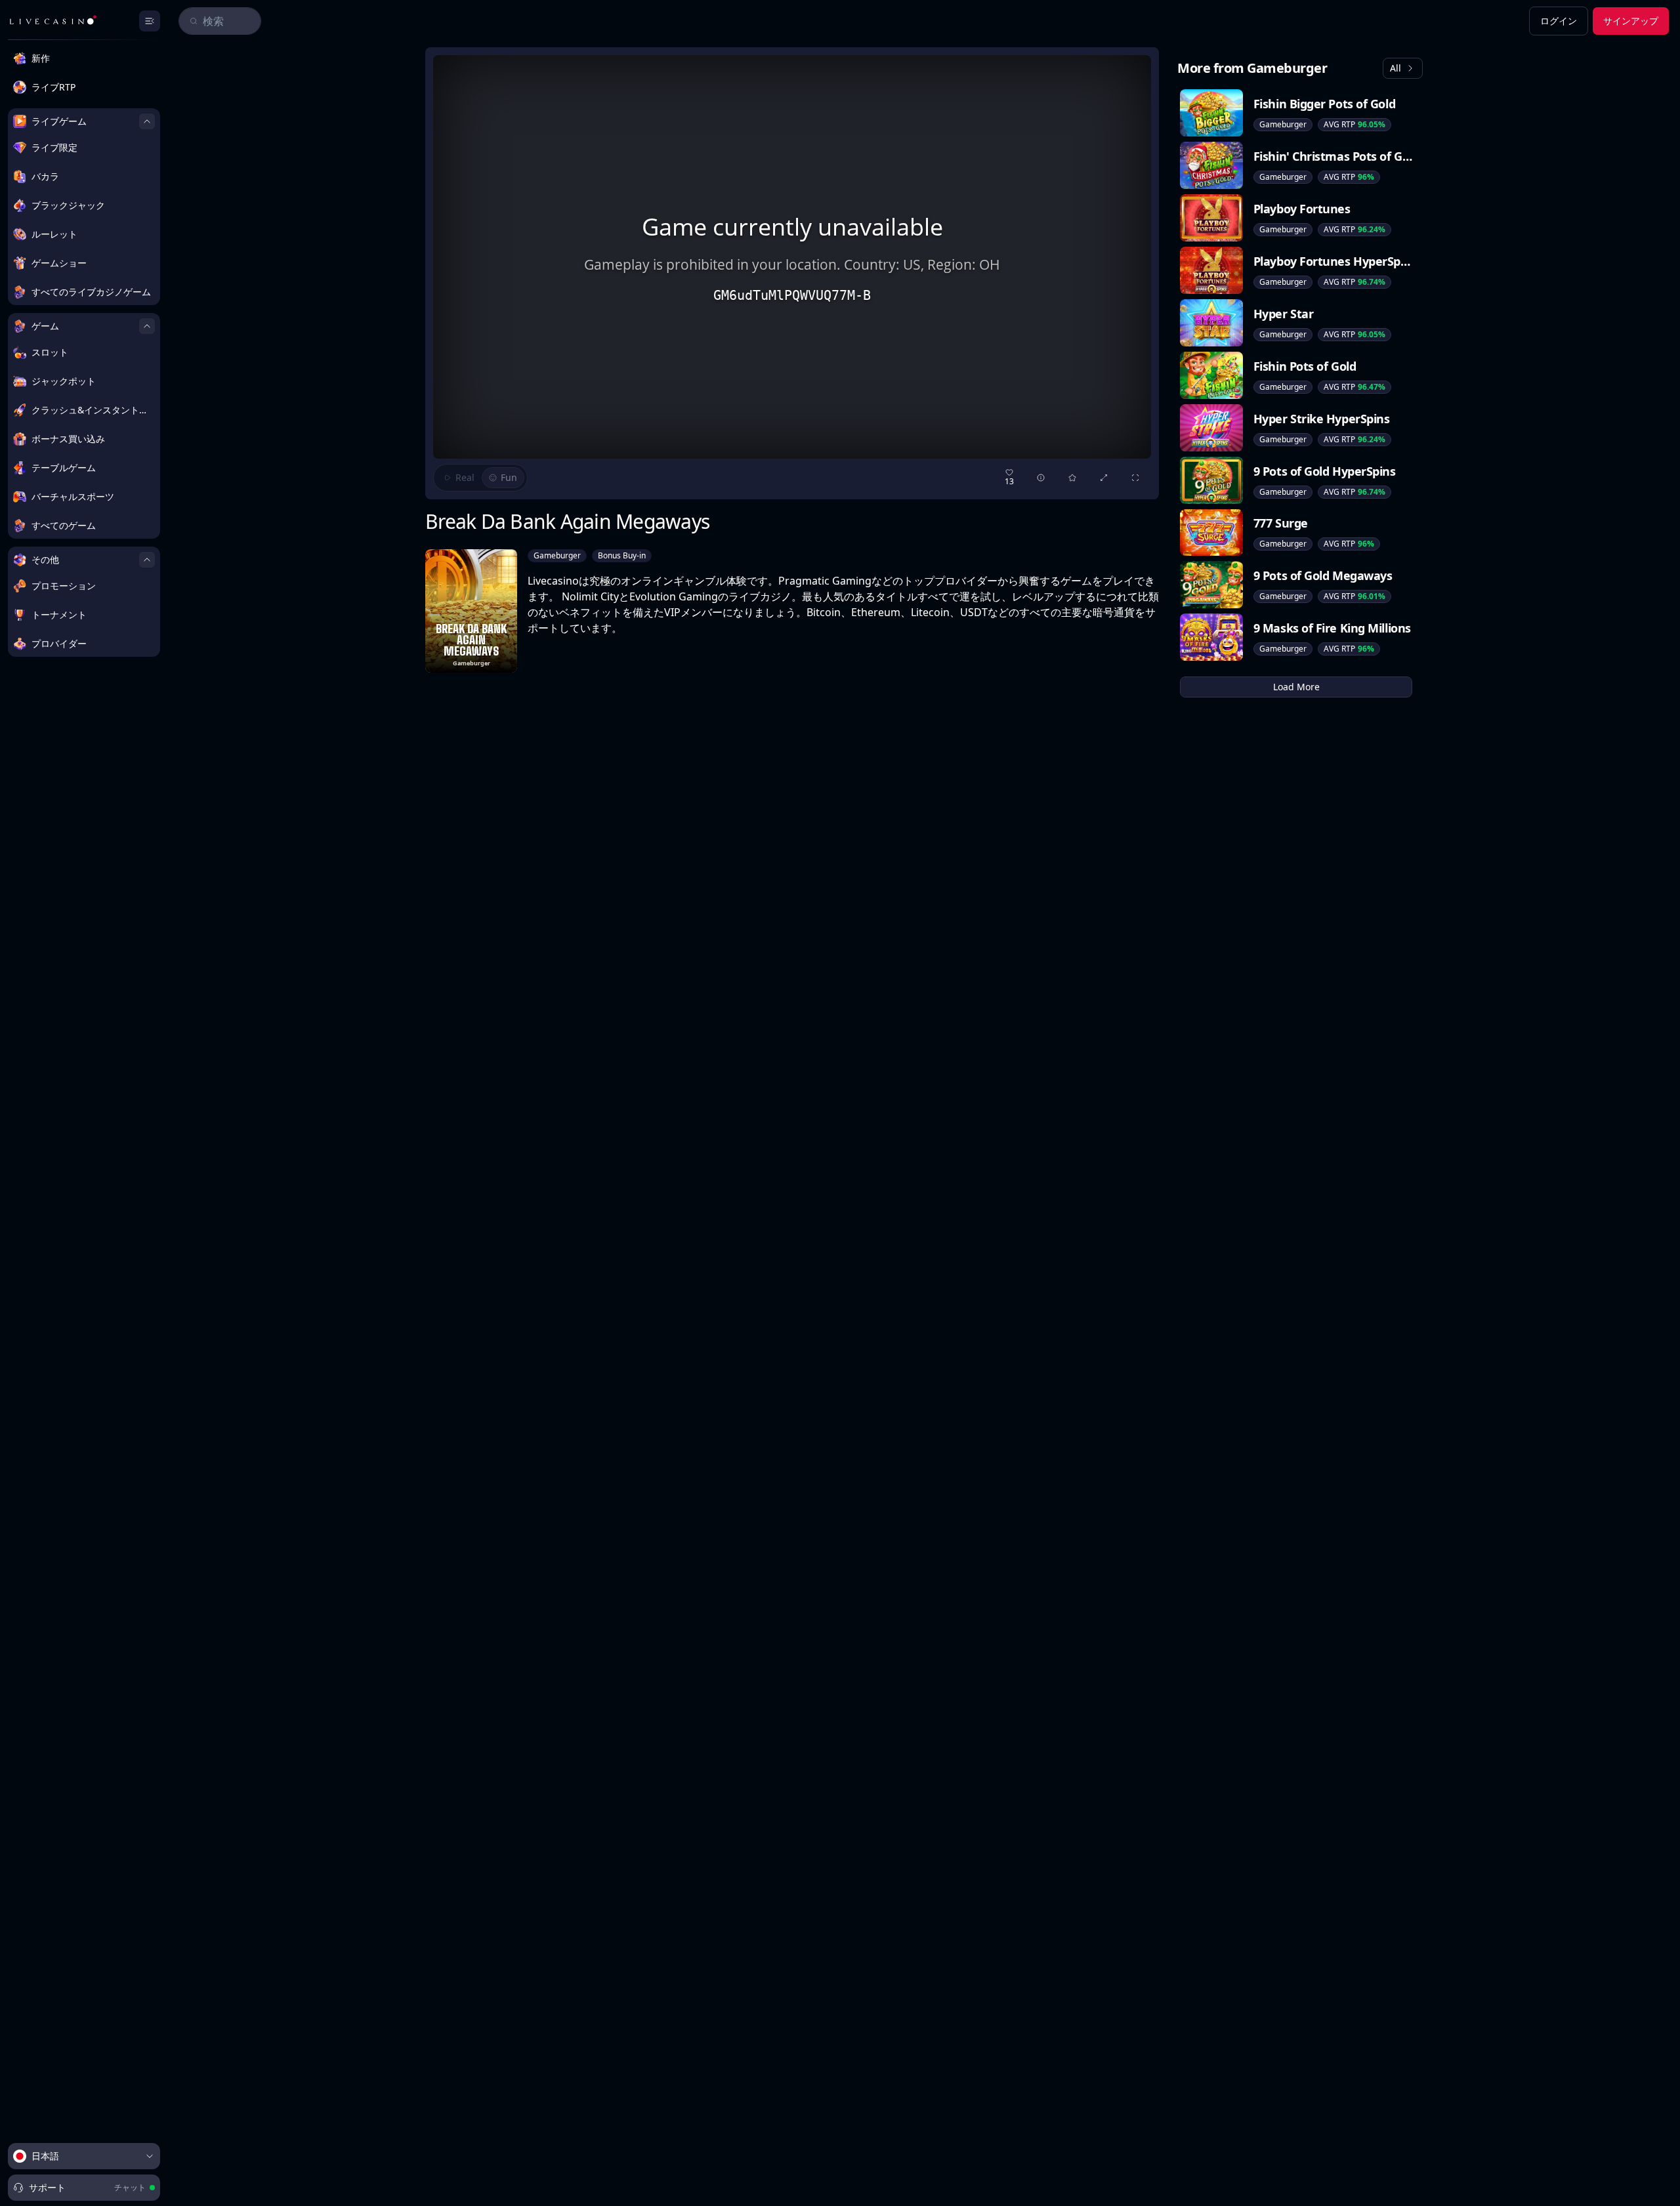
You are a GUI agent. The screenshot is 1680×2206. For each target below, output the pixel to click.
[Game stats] (1041, 478)
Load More (1296, 687)
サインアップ (1631, 21)
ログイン (1559, 21)
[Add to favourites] (1072, 478)
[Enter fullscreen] (1135, 478)
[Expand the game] (1104, 478)
